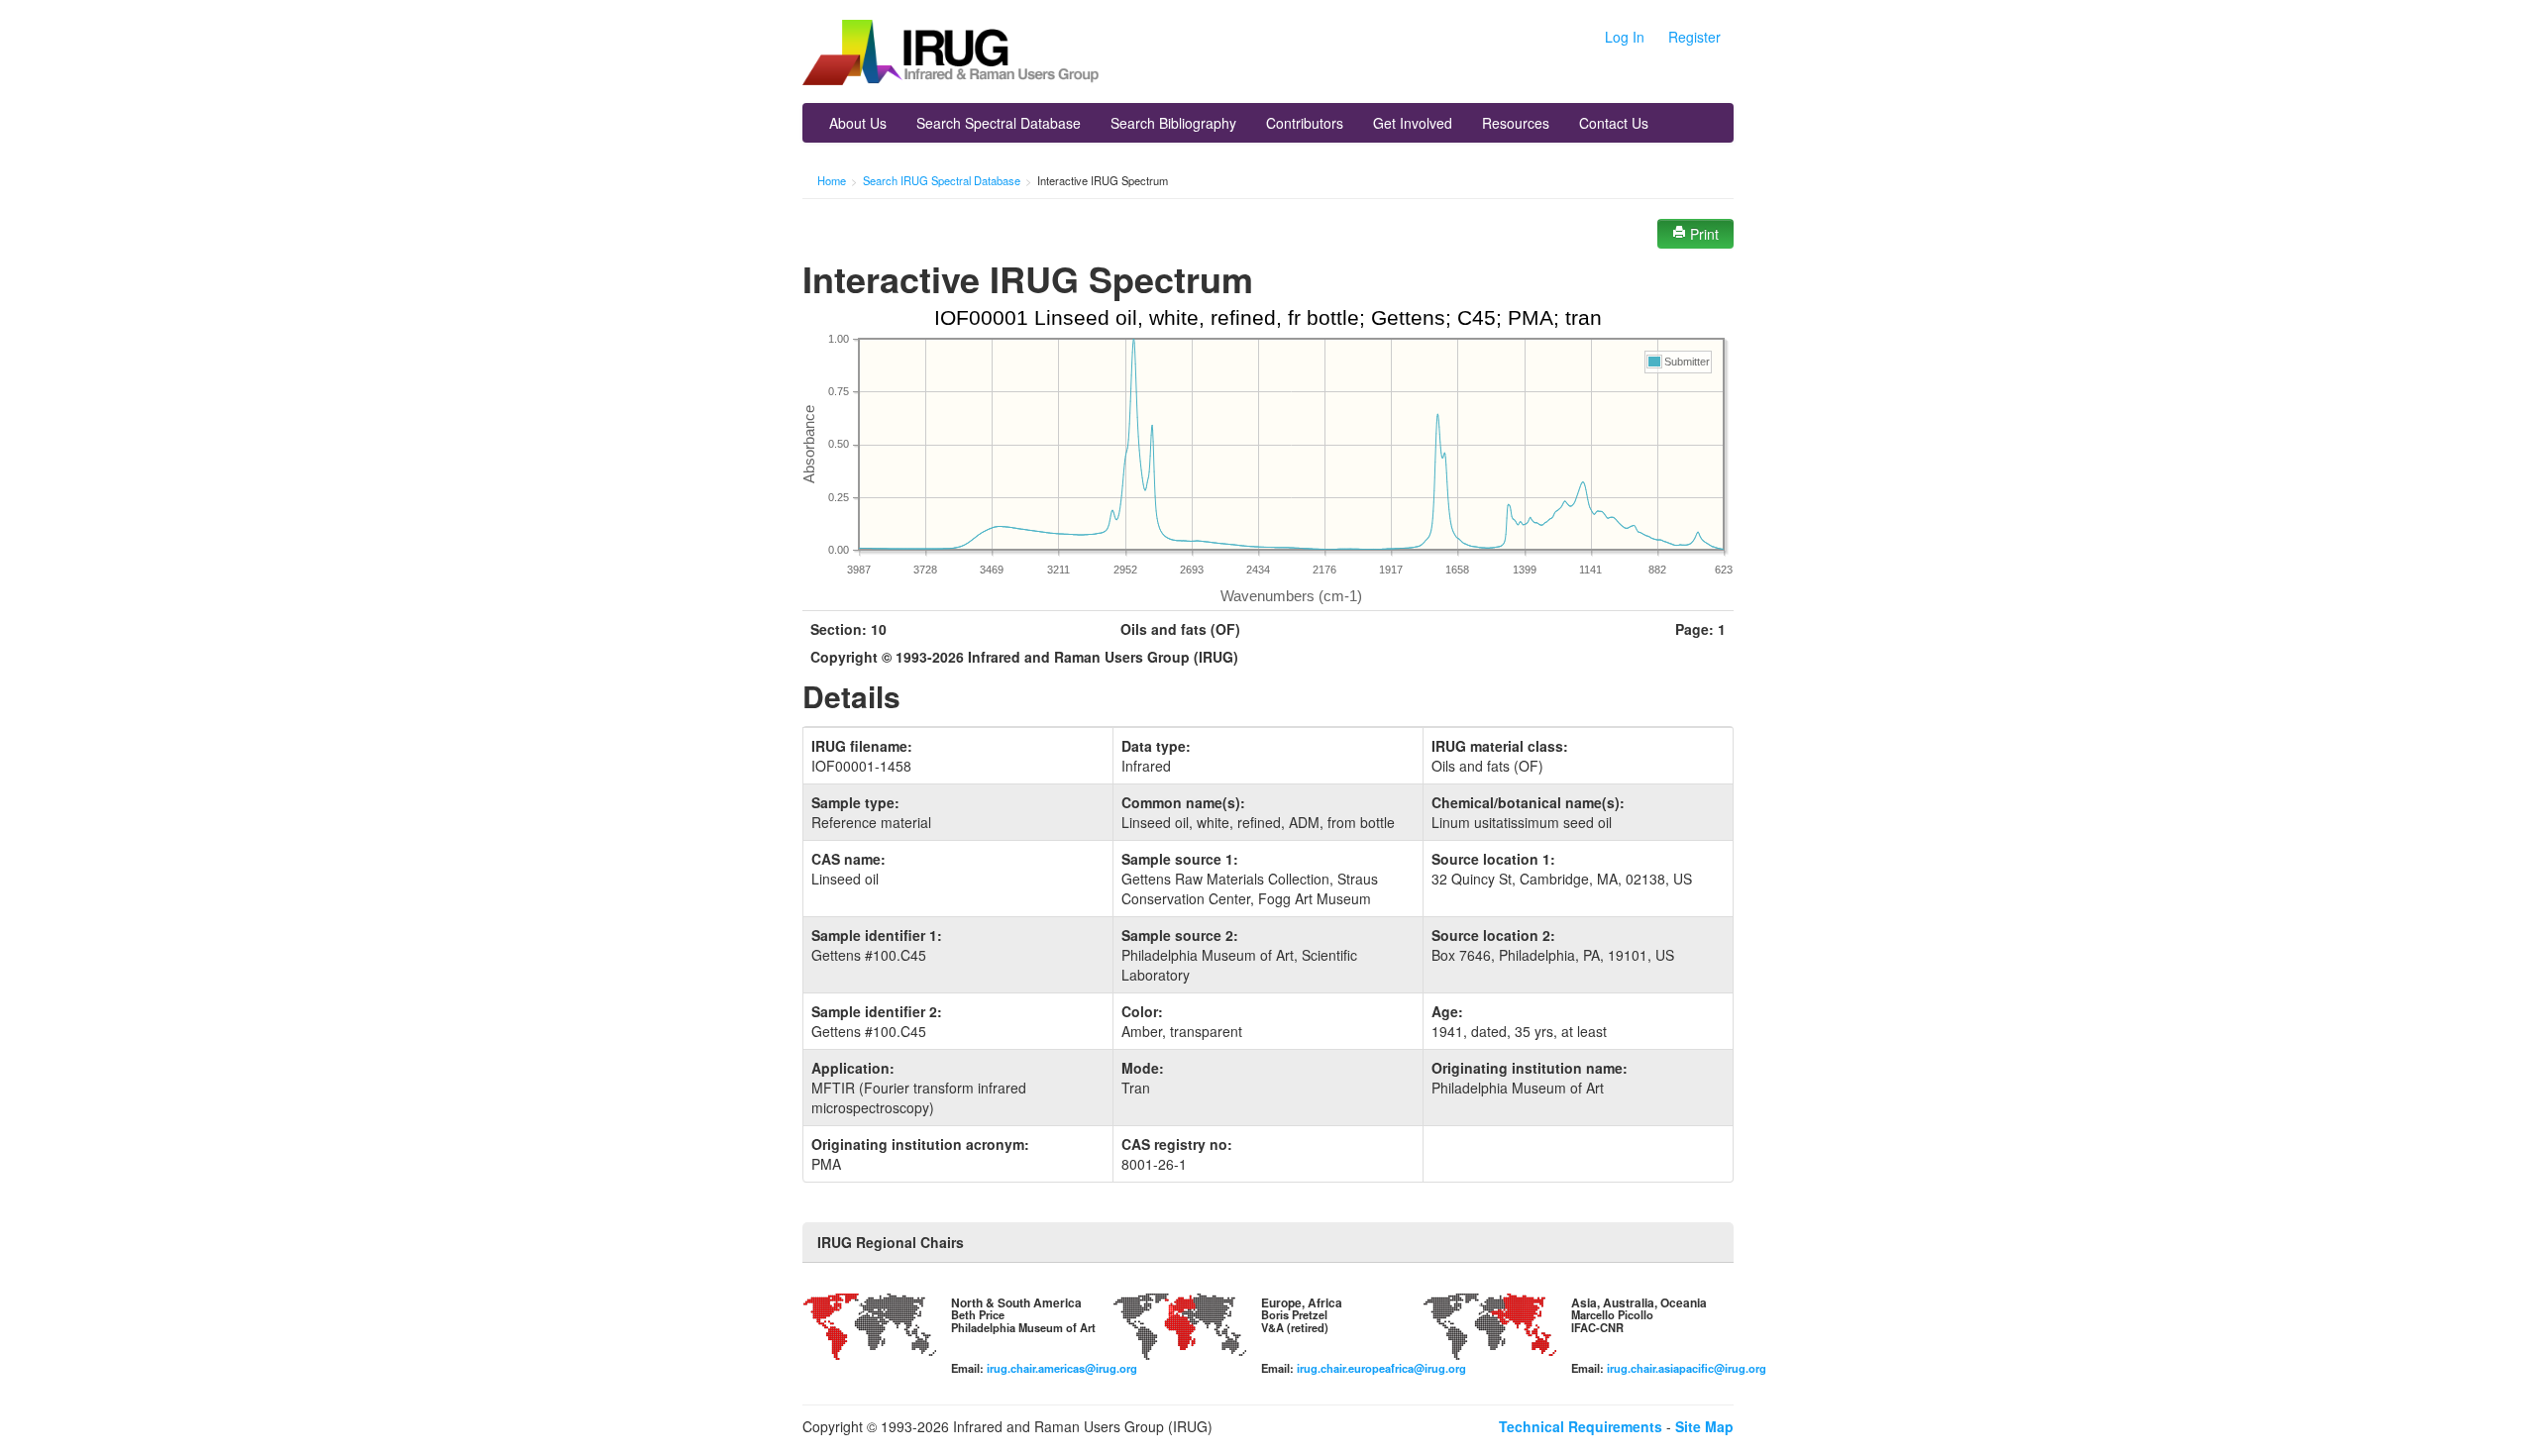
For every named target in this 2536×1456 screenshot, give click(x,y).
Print (1702, 234)
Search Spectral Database (999, 123)
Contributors (1305, 123)
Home (832, 180)
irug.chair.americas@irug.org (1062, 1368)
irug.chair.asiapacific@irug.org (1687, 1368)
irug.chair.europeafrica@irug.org (1381, 1368)
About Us (858, 123)
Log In (1625, 37)
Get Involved (1413, 123)
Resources (1516, 123)
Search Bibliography (1173, 123)
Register (1694, 37)
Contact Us (1614, 123)
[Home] (951, 54)
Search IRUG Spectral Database (942, 180)
